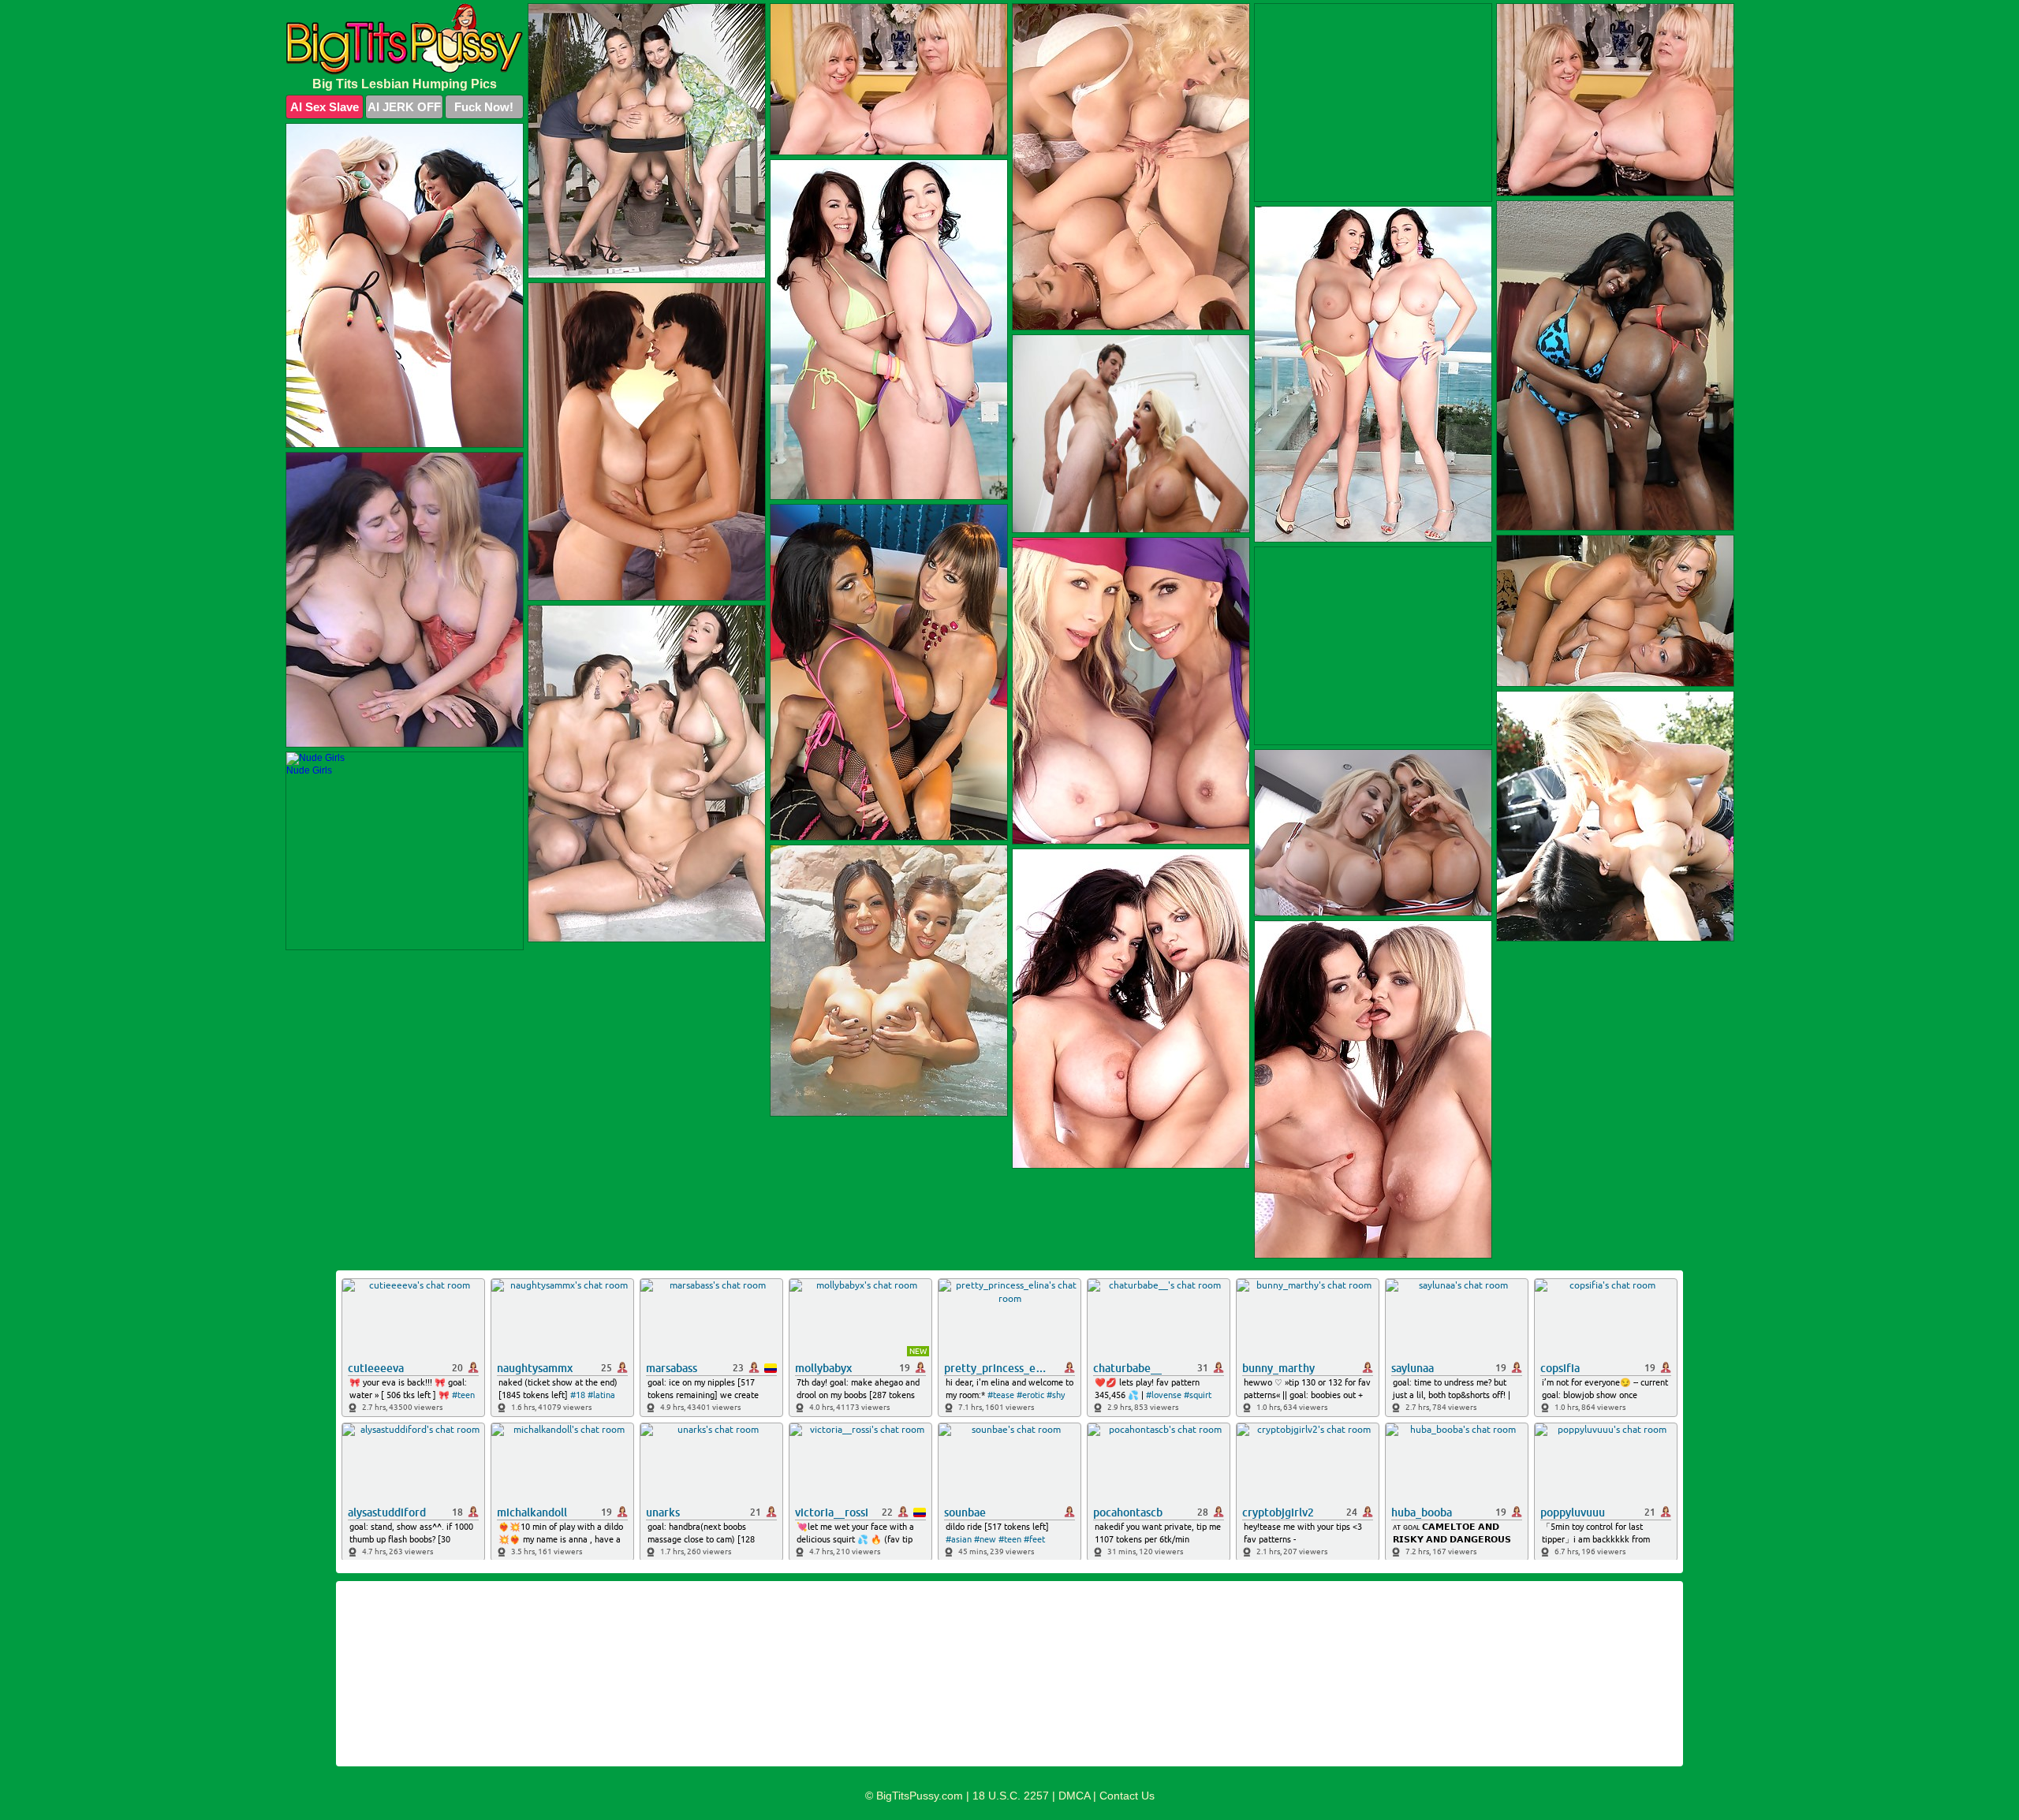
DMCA (1074, 1796)
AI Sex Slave (325, 107)
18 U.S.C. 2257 (1011, 1796)
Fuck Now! (484, 107)
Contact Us (1127, 1796)
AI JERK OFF (404, 107)
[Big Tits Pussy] (405, 39)
